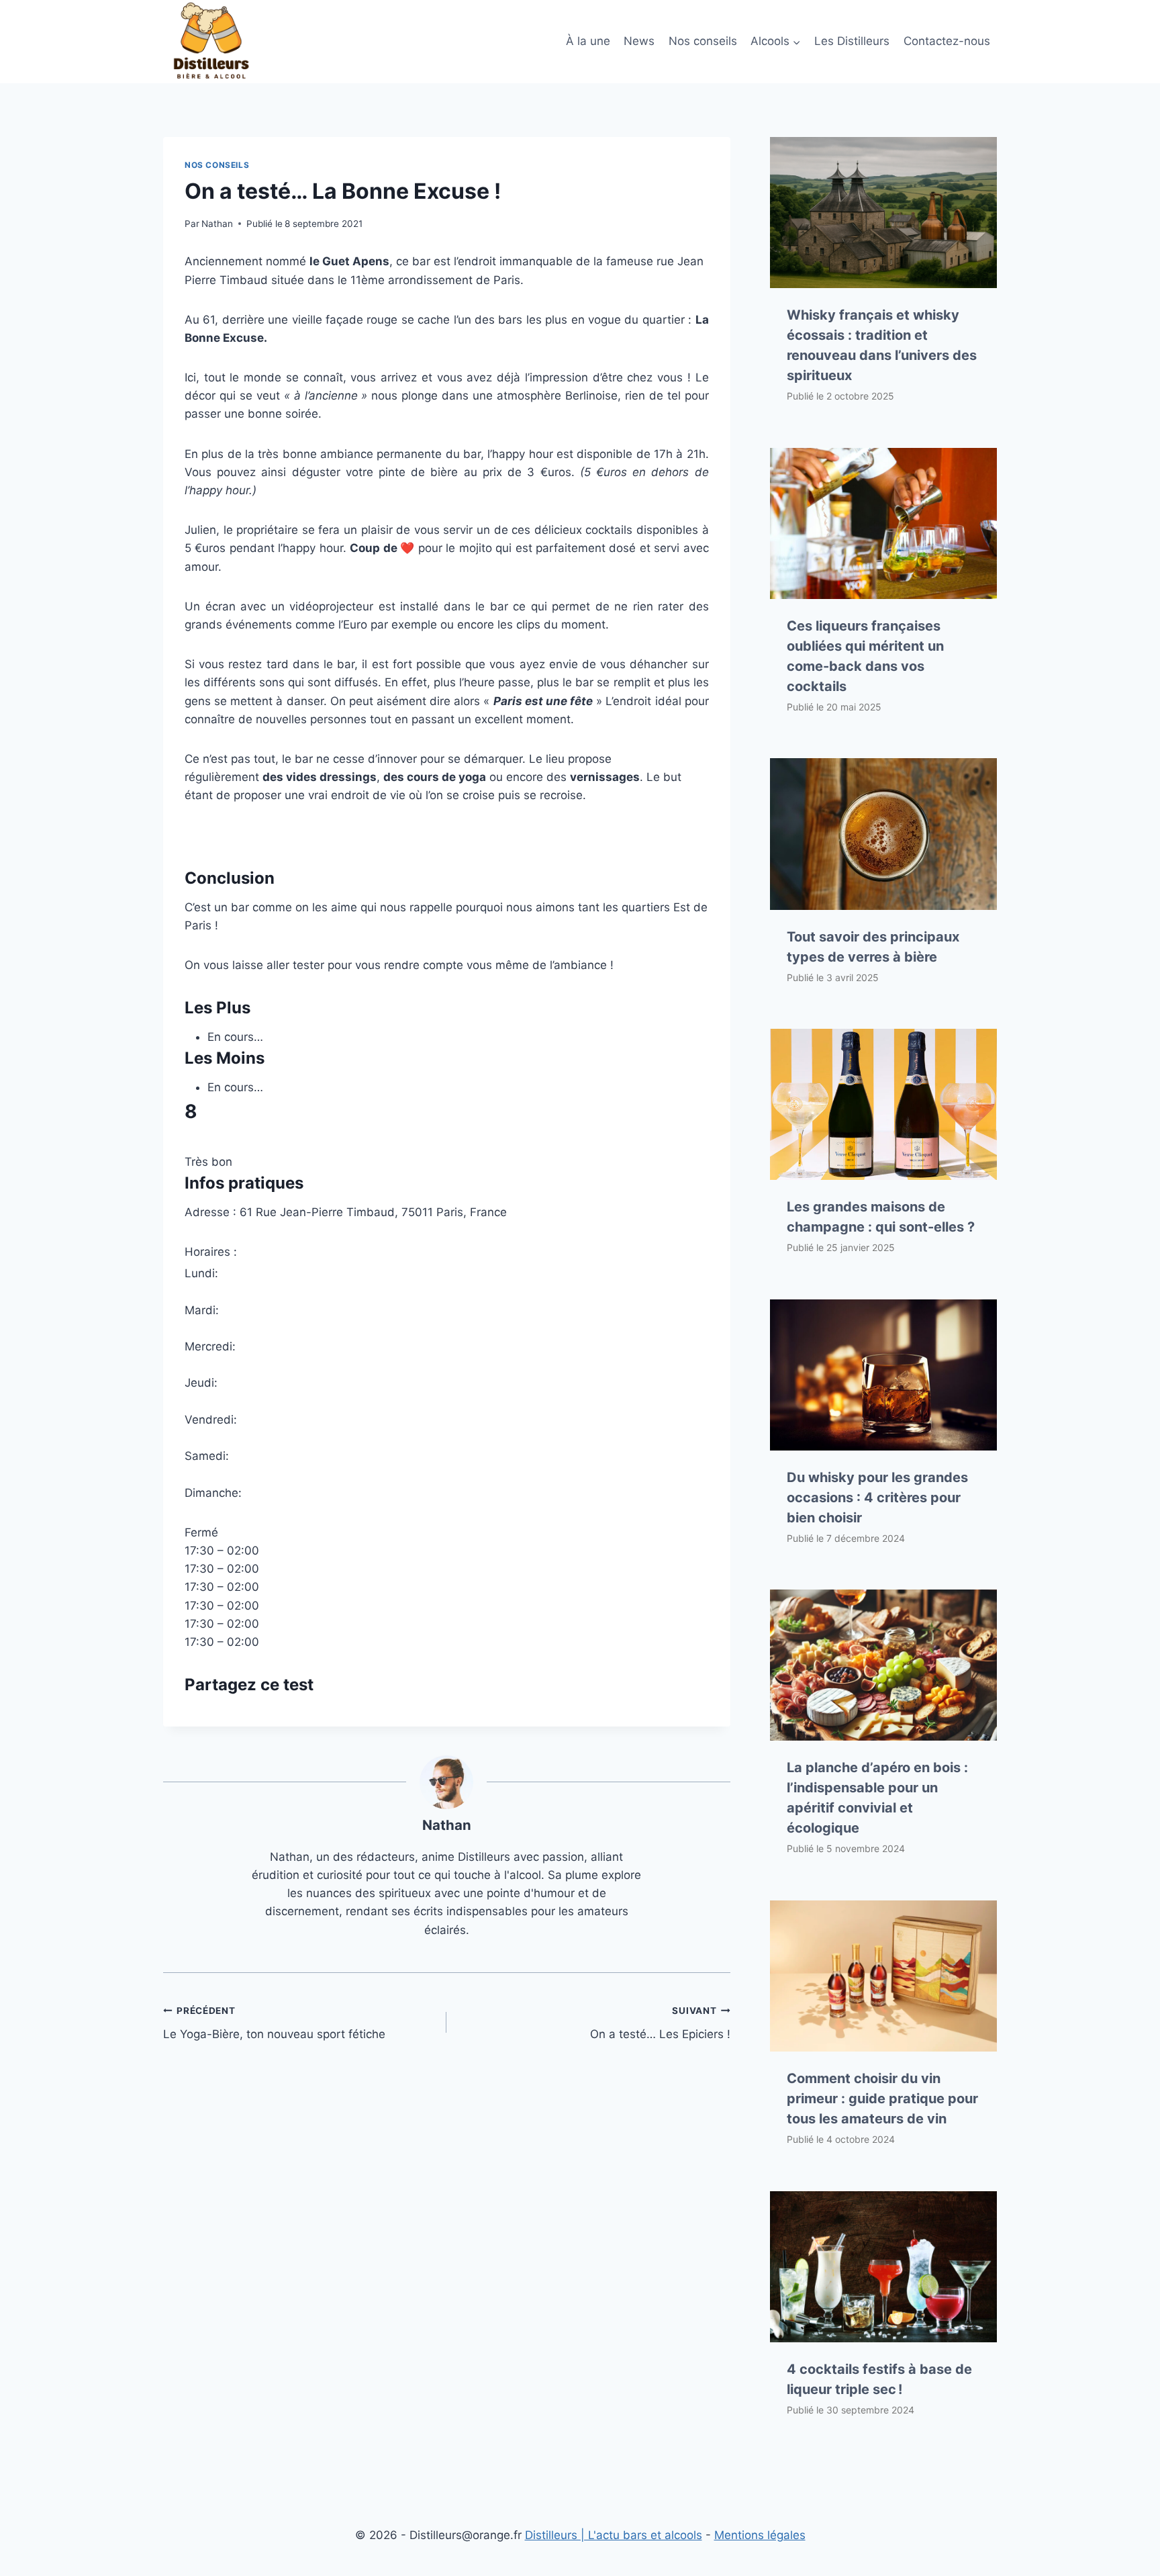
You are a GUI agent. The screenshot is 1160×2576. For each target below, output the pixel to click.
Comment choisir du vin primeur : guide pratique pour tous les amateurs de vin (882, 2099)
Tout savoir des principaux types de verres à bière (873, 947)
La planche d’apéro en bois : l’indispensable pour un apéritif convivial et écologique (877, 1798)
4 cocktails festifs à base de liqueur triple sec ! (879, 2379)
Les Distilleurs (852, 41)
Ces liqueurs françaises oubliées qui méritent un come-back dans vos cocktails (865, 656)
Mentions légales (760, 2535)
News (639, 41)
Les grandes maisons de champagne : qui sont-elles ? (881, 1217)
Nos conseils (703, 41)
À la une (588, 41)
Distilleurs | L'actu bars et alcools (614, 2535)
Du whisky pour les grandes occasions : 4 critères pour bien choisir (877, 1498)
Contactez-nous (947, 41)
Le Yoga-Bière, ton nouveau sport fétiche (274, 2023)
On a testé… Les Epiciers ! (660, 2023)
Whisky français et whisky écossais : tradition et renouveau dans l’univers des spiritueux (882, 345)
